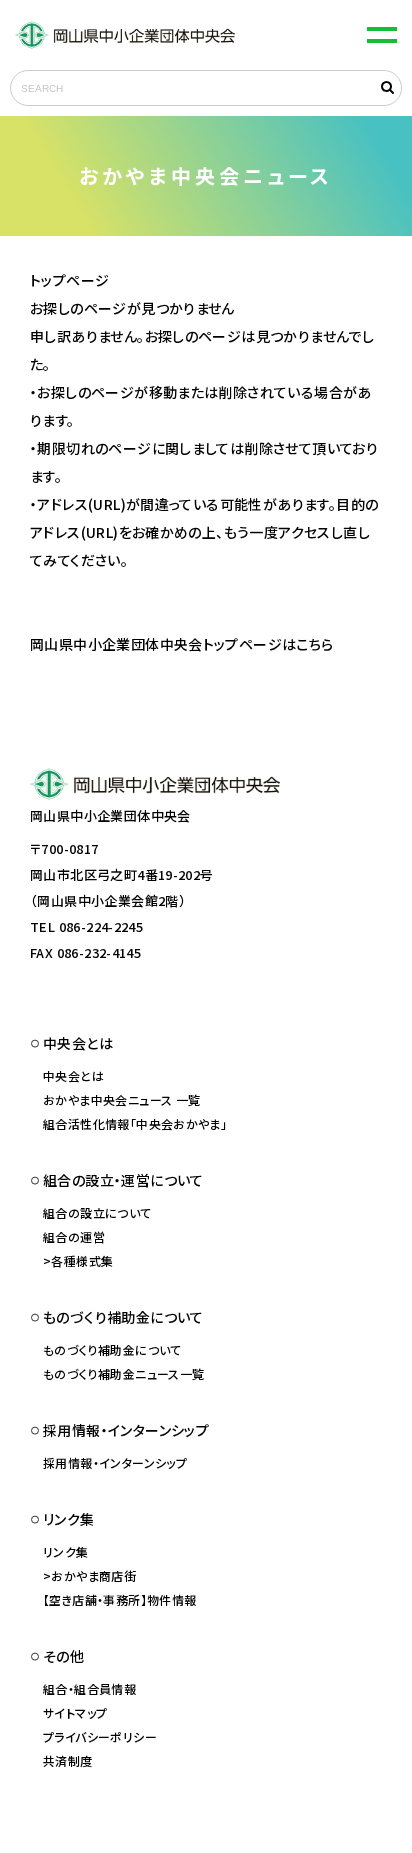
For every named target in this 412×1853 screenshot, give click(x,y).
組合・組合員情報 (89, 1688)
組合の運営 (74, 1236)
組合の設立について (97, 1212)
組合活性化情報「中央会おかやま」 (135, 1123)
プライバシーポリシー (100, 1736)
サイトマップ (75, 1712)
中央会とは (73, 1075)
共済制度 (68, 1760)
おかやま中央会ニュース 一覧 (121, 1099)
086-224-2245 (101, 926)
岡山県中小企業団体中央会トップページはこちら (182, 644)
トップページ (69, 280)
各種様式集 (82, 1260)
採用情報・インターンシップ (115, 1462)
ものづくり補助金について (112, 1349)
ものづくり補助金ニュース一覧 (123, 1373)
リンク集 (66, 1551)
